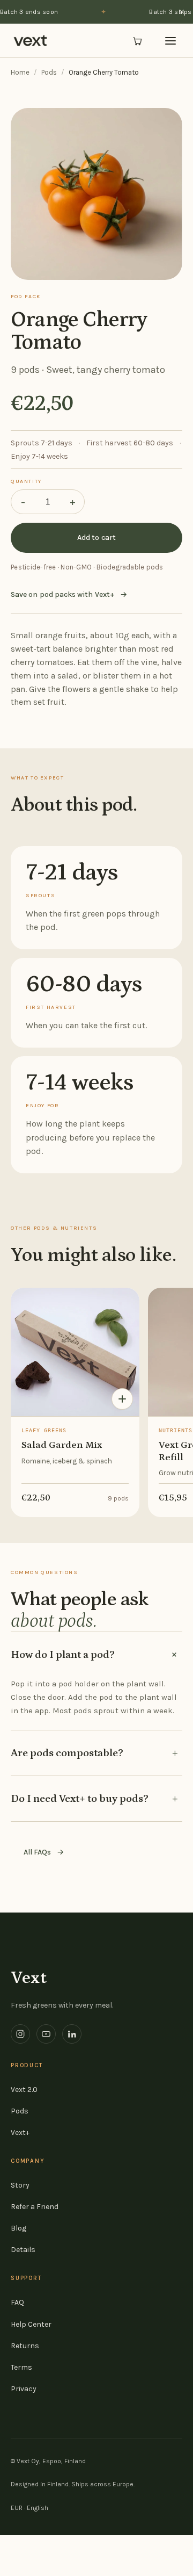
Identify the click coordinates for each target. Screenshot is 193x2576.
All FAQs (44, 1852)
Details (23, 2250)
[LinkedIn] (72, 2034)
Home (20, 72)
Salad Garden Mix (62, 1445)
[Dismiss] (182, 12)
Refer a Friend (35, 2207)
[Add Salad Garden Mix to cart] (122, 1399)
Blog (18, 2228)
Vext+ (20, 2133)
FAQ (17, 2302)
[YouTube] (46, 2034)
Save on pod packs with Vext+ (69, 594)
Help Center (31, 2324)
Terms (21, 2367)
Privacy (24, 2389)
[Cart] (137, 41)
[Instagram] (20, 2034)
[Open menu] (170, 41)
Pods (49, 72)
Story (20, 2185)
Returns (25, 2346)
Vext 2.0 (24, 2090)
